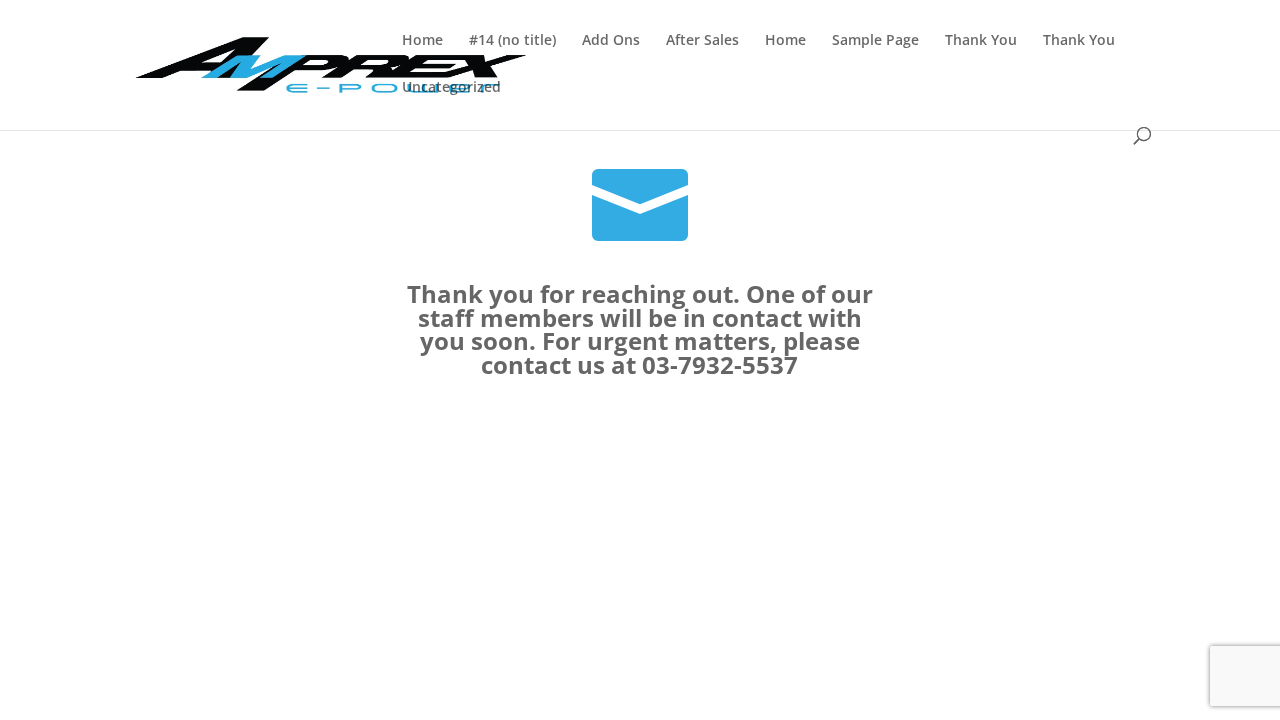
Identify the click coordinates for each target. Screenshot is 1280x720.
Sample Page (875, 41)
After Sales (702, 41)
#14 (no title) (512, 41)
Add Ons (611, 41)
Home (422, 41)
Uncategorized (451, 88)
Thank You (981, 41)
